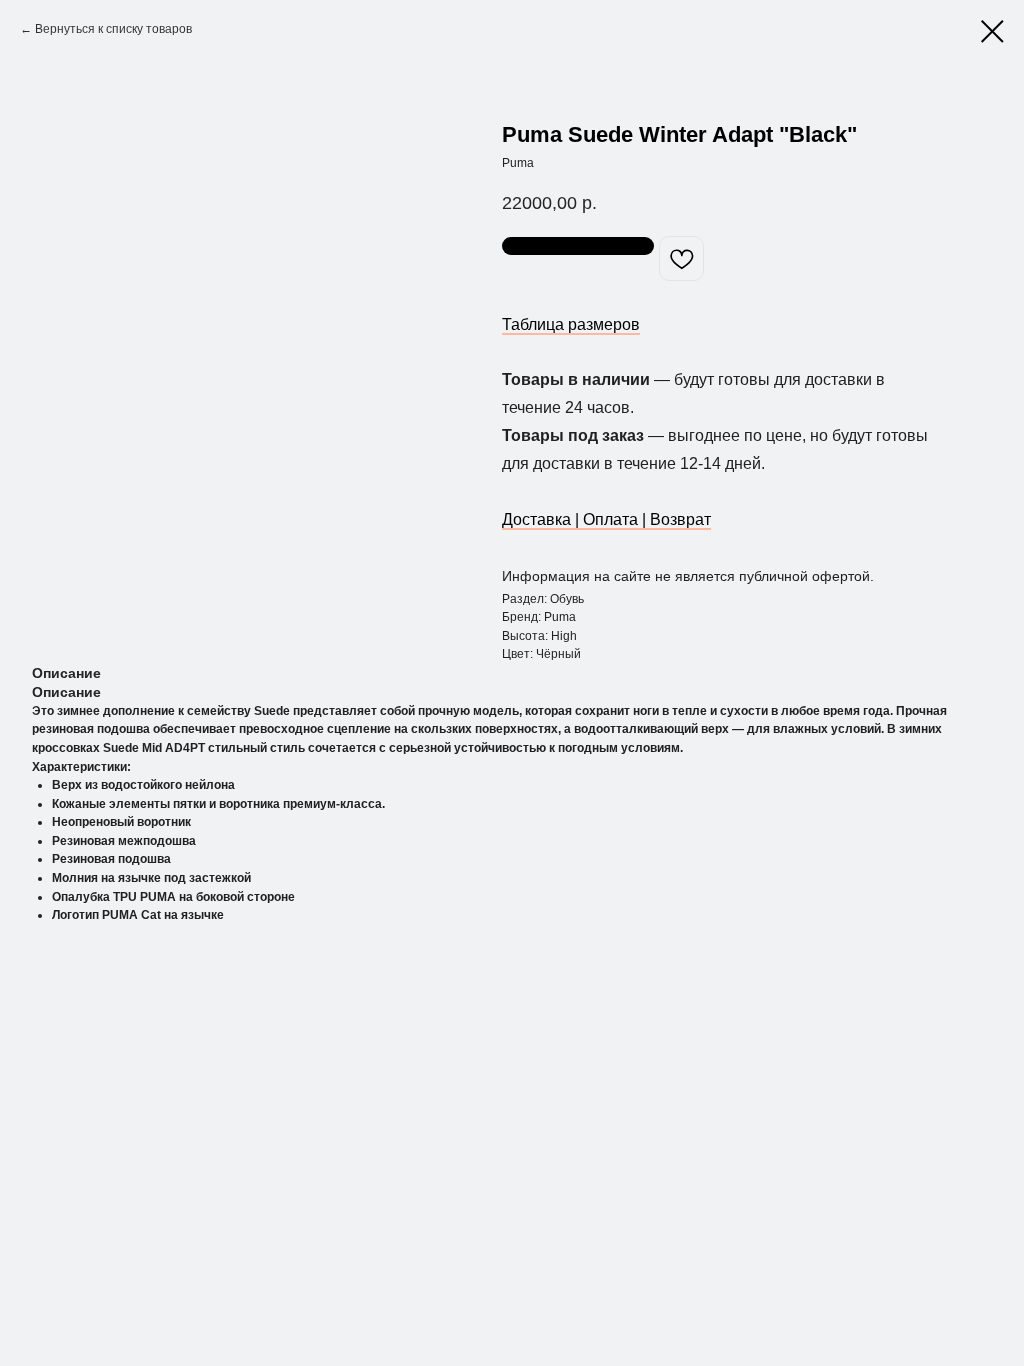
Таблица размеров (571, 324)
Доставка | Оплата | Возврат (606, 519)
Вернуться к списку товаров (113, 29)
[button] (578, 246)
